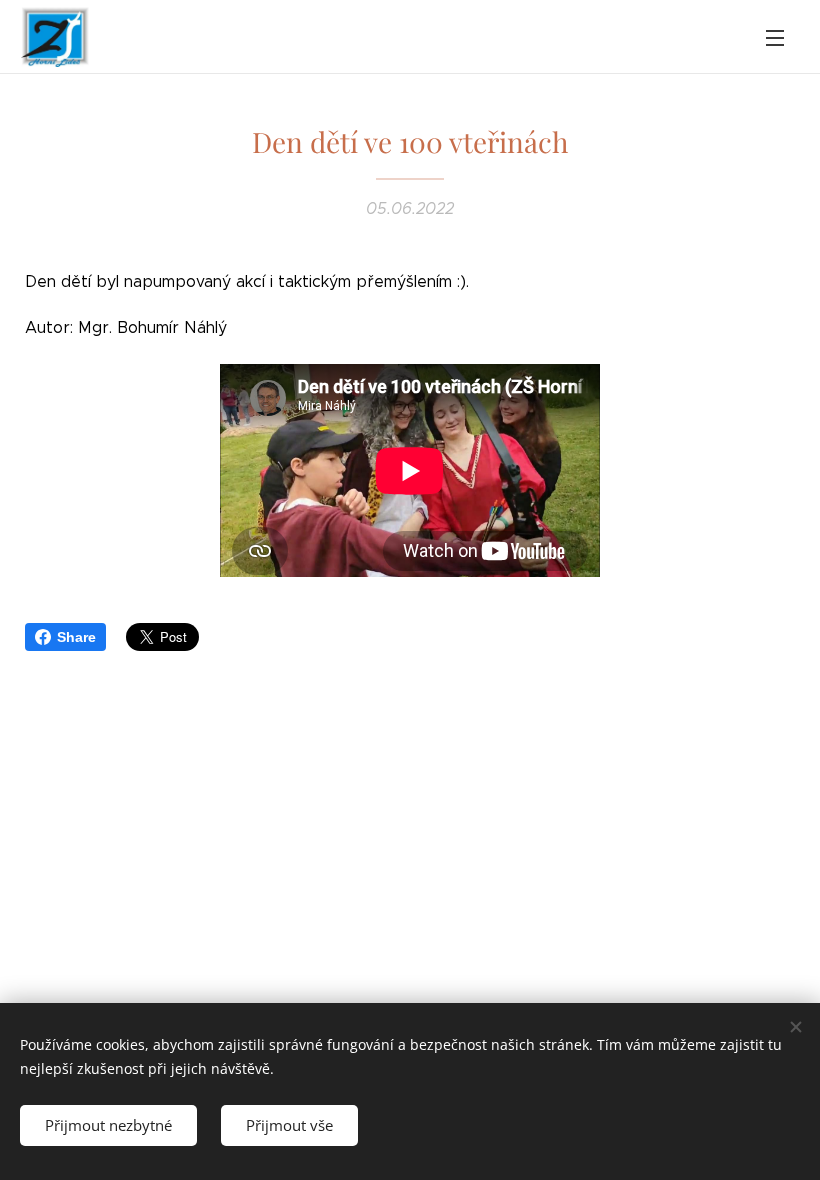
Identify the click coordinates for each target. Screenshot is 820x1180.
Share (76, 637)
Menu (775, 37)
